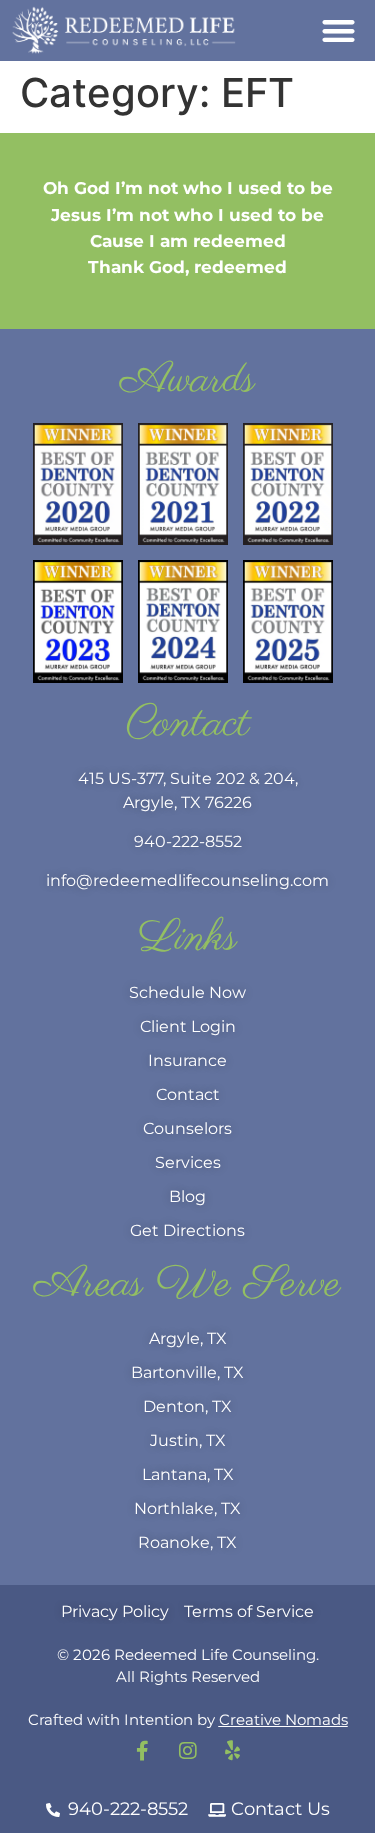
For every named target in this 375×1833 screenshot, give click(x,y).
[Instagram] (188, 1751)
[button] (339, 30)
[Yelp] (233, 1751)
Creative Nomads (283, 1719)
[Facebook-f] (143, 1751)
